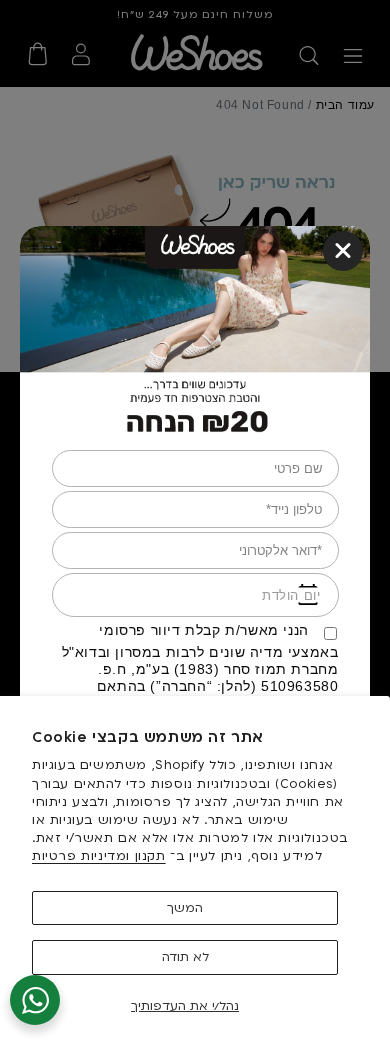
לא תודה (185, 957)
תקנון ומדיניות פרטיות (99, 856)
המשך (185, 908)
